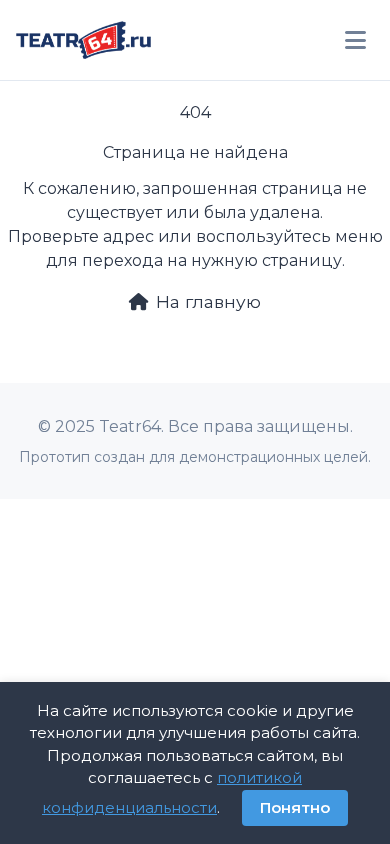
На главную (208, 301)
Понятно (295, 807)
